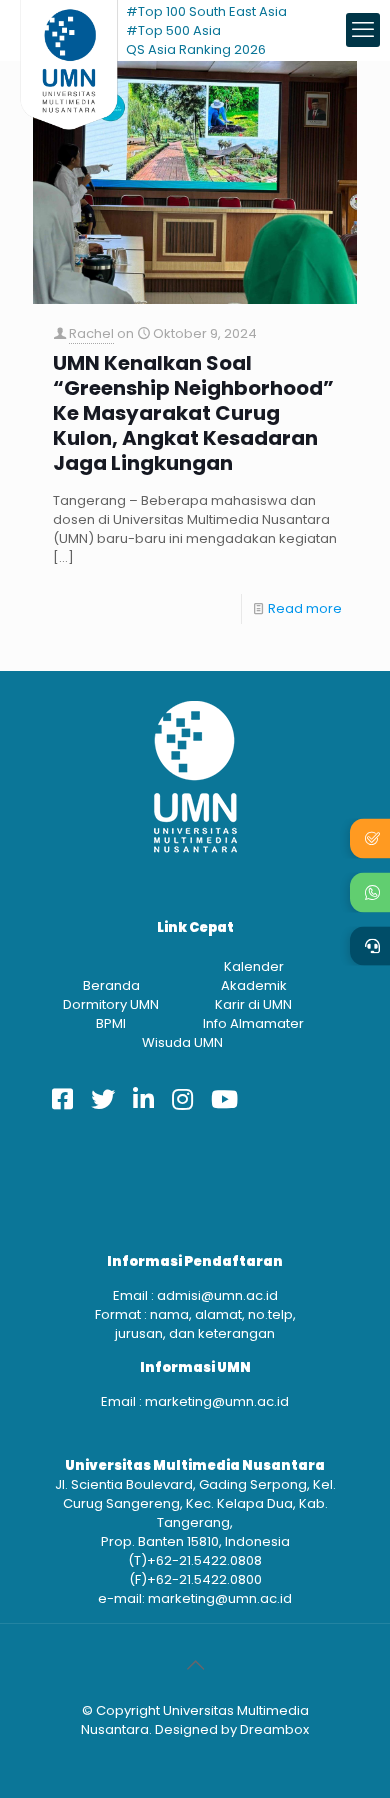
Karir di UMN (253, 1004)
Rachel (91, 333)
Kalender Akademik (254, 976)
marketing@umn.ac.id (217, 1401)
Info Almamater (253, 1023)
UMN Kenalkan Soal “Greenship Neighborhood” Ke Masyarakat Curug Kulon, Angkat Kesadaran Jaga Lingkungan (193, 413)
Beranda (111, 985)
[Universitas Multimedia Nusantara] (69, 30)
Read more (305, 608)
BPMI (111, 1023)
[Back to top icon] (195, 1665)
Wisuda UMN (182, 1042)
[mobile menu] (363, 30)
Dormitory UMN (111, 1004)
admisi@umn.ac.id (217, 1295)
